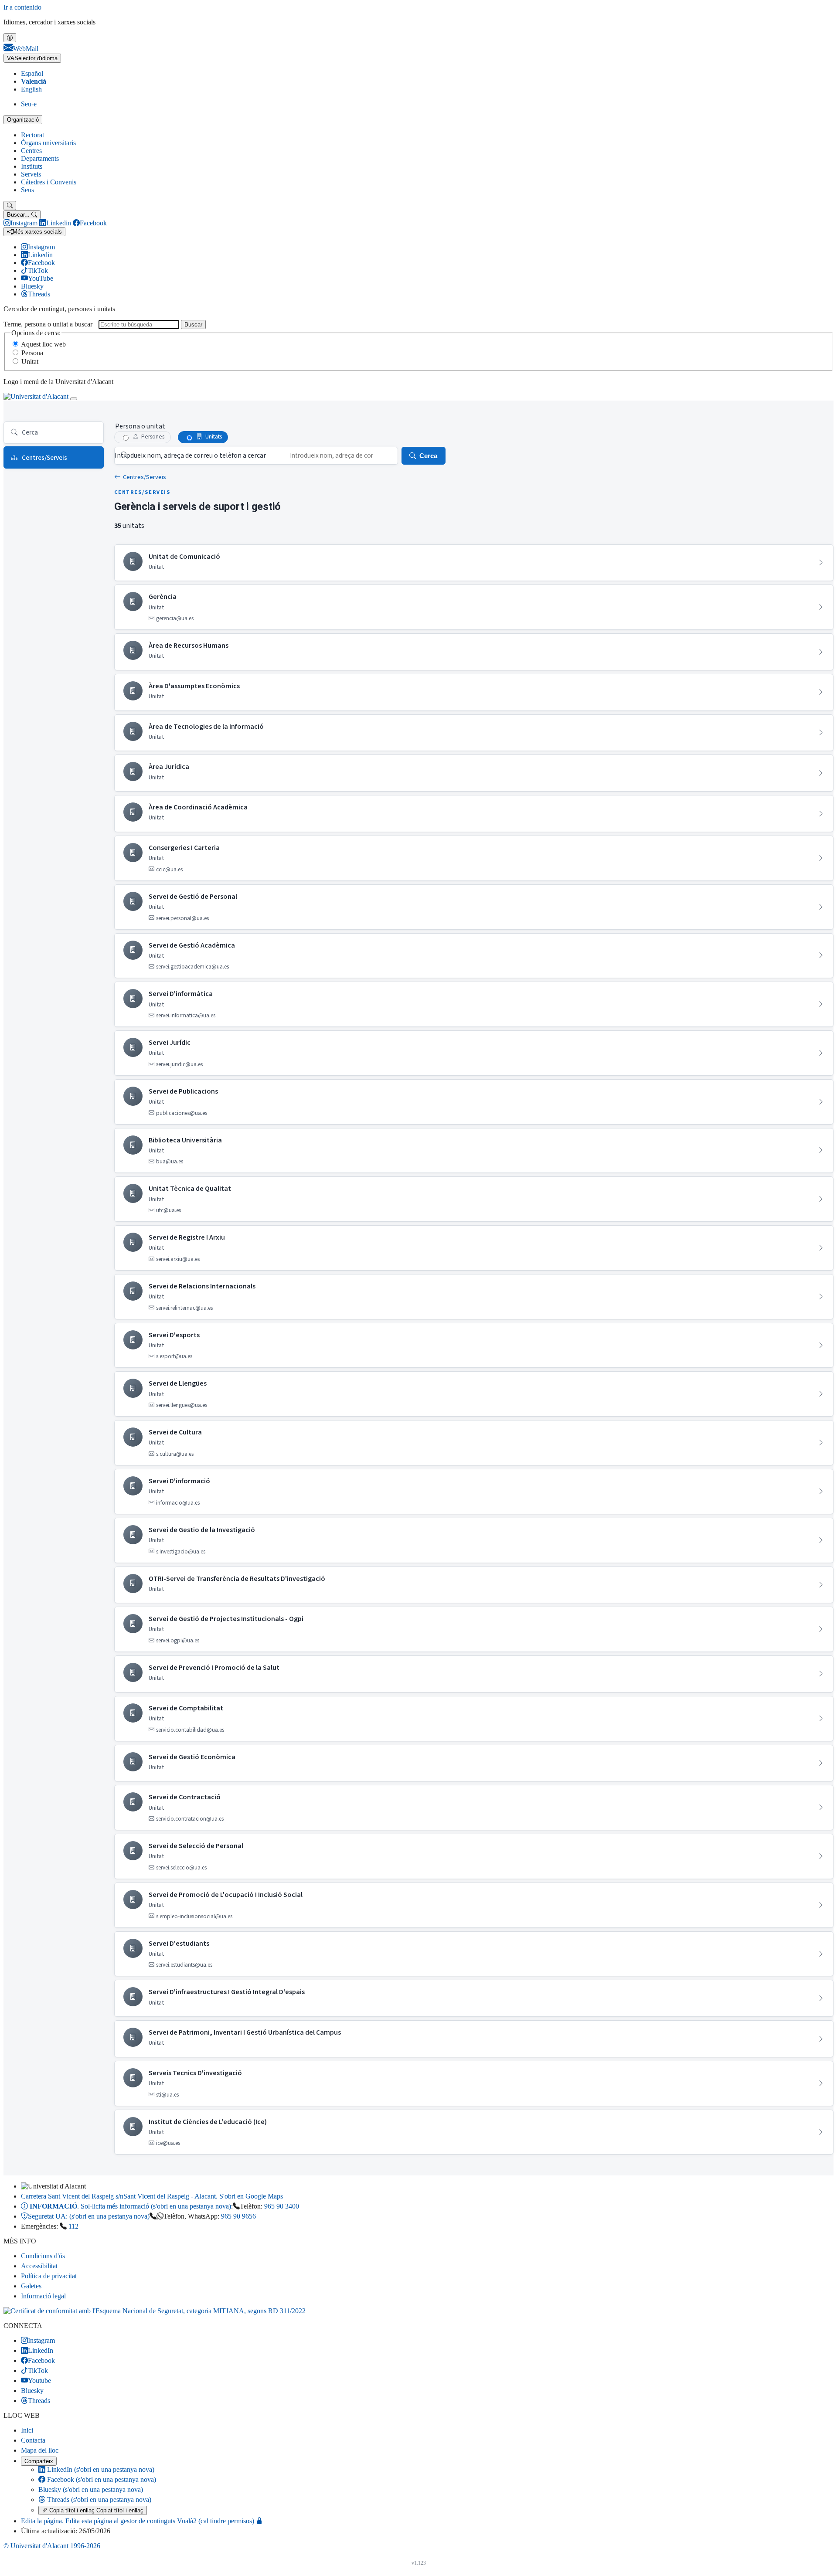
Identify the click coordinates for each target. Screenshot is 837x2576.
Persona (32, 353)
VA (32, 58)
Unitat (30, 362)
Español (32, 73)
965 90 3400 (282, 2206)
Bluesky (91, 2489)
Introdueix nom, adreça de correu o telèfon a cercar (190, 455)
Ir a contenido (22, 7)
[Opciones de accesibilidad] (10, 38)
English (31, 89)
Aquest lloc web (43, 344)
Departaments (40, 158)
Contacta (33, 2440)
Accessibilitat (39, 2266)
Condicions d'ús (43, 2256)
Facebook (101, 2479)
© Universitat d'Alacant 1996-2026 (52, 2546)
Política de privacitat (49, 2276)
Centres (31, 151)
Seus (27, 190)
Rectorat (32, 135)
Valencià (34, 81)
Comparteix (39, 2461)
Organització (23, 120)
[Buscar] (10, 206)
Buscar (193, 325)
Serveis (31, 174)
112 (73, 2226)
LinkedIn (100, 2469)
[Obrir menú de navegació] (74, 399)
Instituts (32, 166)
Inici (27, 2430)
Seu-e (29, 104)
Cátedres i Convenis (49, 182)
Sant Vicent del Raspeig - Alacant (152, 2196)
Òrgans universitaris (48, 143)
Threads (98, 2500)
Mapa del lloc (40, 2450)
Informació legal (43, 2296)
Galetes (31, 2286)
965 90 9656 (238, 2216)
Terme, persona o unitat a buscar (48, 324)
